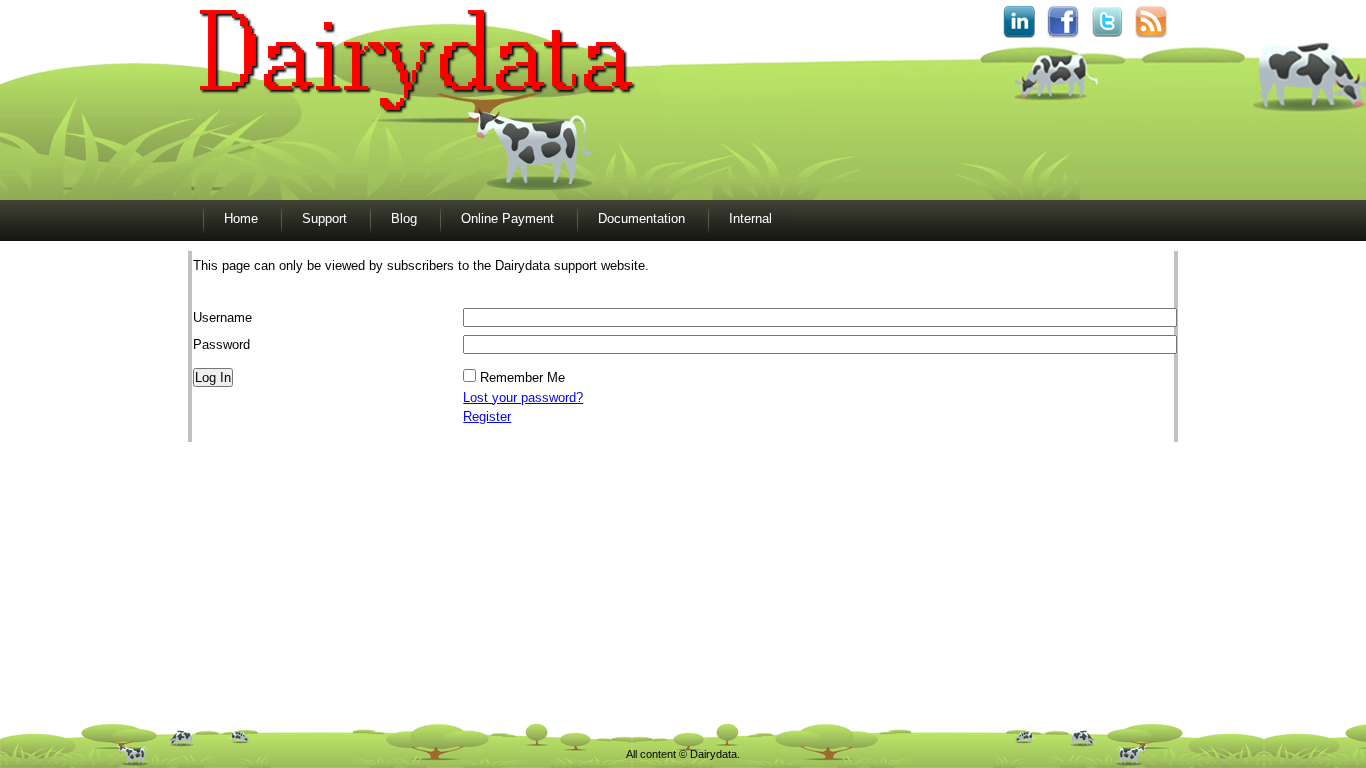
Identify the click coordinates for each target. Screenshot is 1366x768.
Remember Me (522, 377)
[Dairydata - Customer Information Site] (416, 119)
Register (487, 416)
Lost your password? (523, 397)
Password (221, 344)
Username (222, 317)
